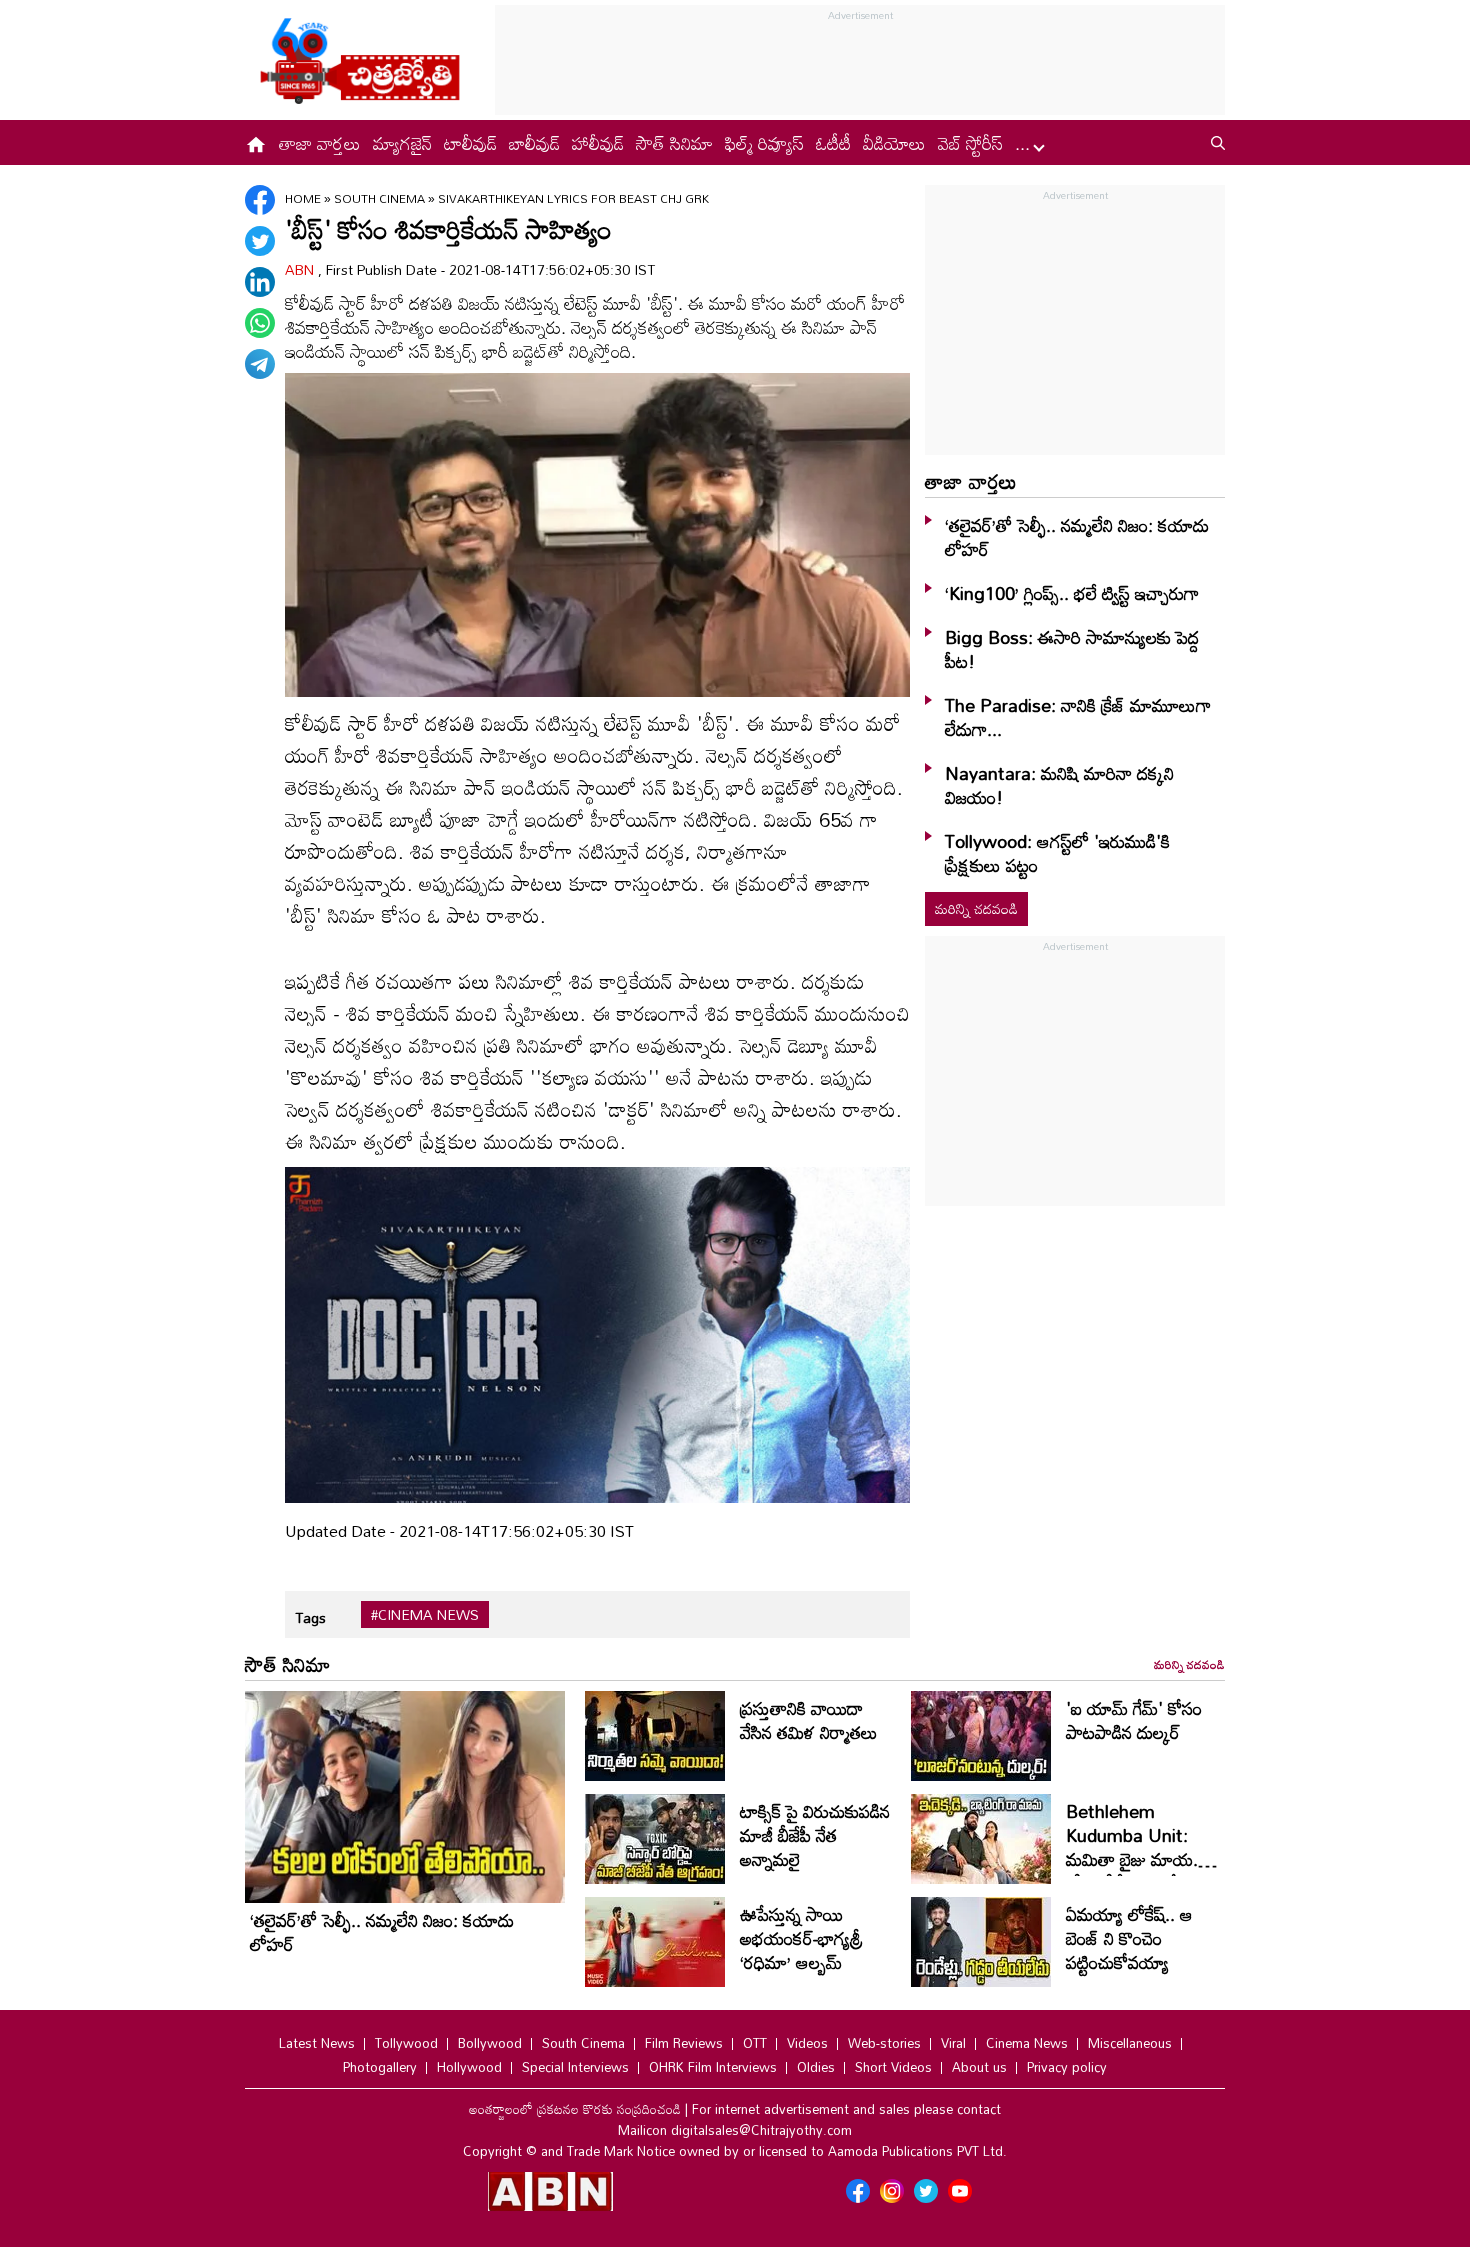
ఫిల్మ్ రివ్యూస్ (764, 143)
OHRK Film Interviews (713, 2067)
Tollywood (406, 2043)
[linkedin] (260, 282)
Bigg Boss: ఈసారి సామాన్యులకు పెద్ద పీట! (1072, 649)
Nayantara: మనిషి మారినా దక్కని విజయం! (1059, 785)
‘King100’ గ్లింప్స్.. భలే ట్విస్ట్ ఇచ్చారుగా (1072, 593)
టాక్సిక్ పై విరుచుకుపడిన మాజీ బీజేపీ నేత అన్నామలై (815, 1835)
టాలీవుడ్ (470, 143)
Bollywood (490, 2043)
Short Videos (893, 2067)
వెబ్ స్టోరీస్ (970, 143)
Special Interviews (575, 2067)
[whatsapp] (260, 323)
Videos (807, 2043)
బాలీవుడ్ (534, 143)
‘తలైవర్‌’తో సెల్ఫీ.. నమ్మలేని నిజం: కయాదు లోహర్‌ (1077, 537)
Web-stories (884, 2043)
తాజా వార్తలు (320, 143)
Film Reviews (684, 2043)
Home (303, 198)
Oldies (816, 2067)
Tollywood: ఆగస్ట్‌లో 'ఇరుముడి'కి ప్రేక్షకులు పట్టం (1057, 853)
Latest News (317, 2043)
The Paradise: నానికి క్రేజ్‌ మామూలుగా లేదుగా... (1078, 717)
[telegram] (260, 364)
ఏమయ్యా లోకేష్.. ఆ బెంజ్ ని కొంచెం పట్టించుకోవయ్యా (1129, 1938)
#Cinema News (425, 1615)
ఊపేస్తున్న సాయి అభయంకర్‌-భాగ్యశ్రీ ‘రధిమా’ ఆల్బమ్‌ (801, 1938)
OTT (755, 2043)
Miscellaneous (1130, 2043)
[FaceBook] (260, 200)
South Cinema (381, 198)
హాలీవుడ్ (598, 143)
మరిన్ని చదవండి (976, 908)
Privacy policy (1067, 2067)
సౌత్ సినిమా (674, 143)
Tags (310, 1617)
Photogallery (380, 2067)
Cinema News (1027, 2043)
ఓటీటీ (833, 143)
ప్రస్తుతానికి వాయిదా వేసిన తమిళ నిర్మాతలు (809, 1720)
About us (979, 2067)
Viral (953, 2043)
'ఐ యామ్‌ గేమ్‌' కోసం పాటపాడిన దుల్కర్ (1134, 1720)
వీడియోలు (894, 143)
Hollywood (469, 2067)
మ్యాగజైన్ (402, 143)
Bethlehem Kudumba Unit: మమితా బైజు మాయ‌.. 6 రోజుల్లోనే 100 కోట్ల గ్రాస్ (1142, 1859)
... (1025, 143)
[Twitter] (260, 241)
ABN (301, 269)
